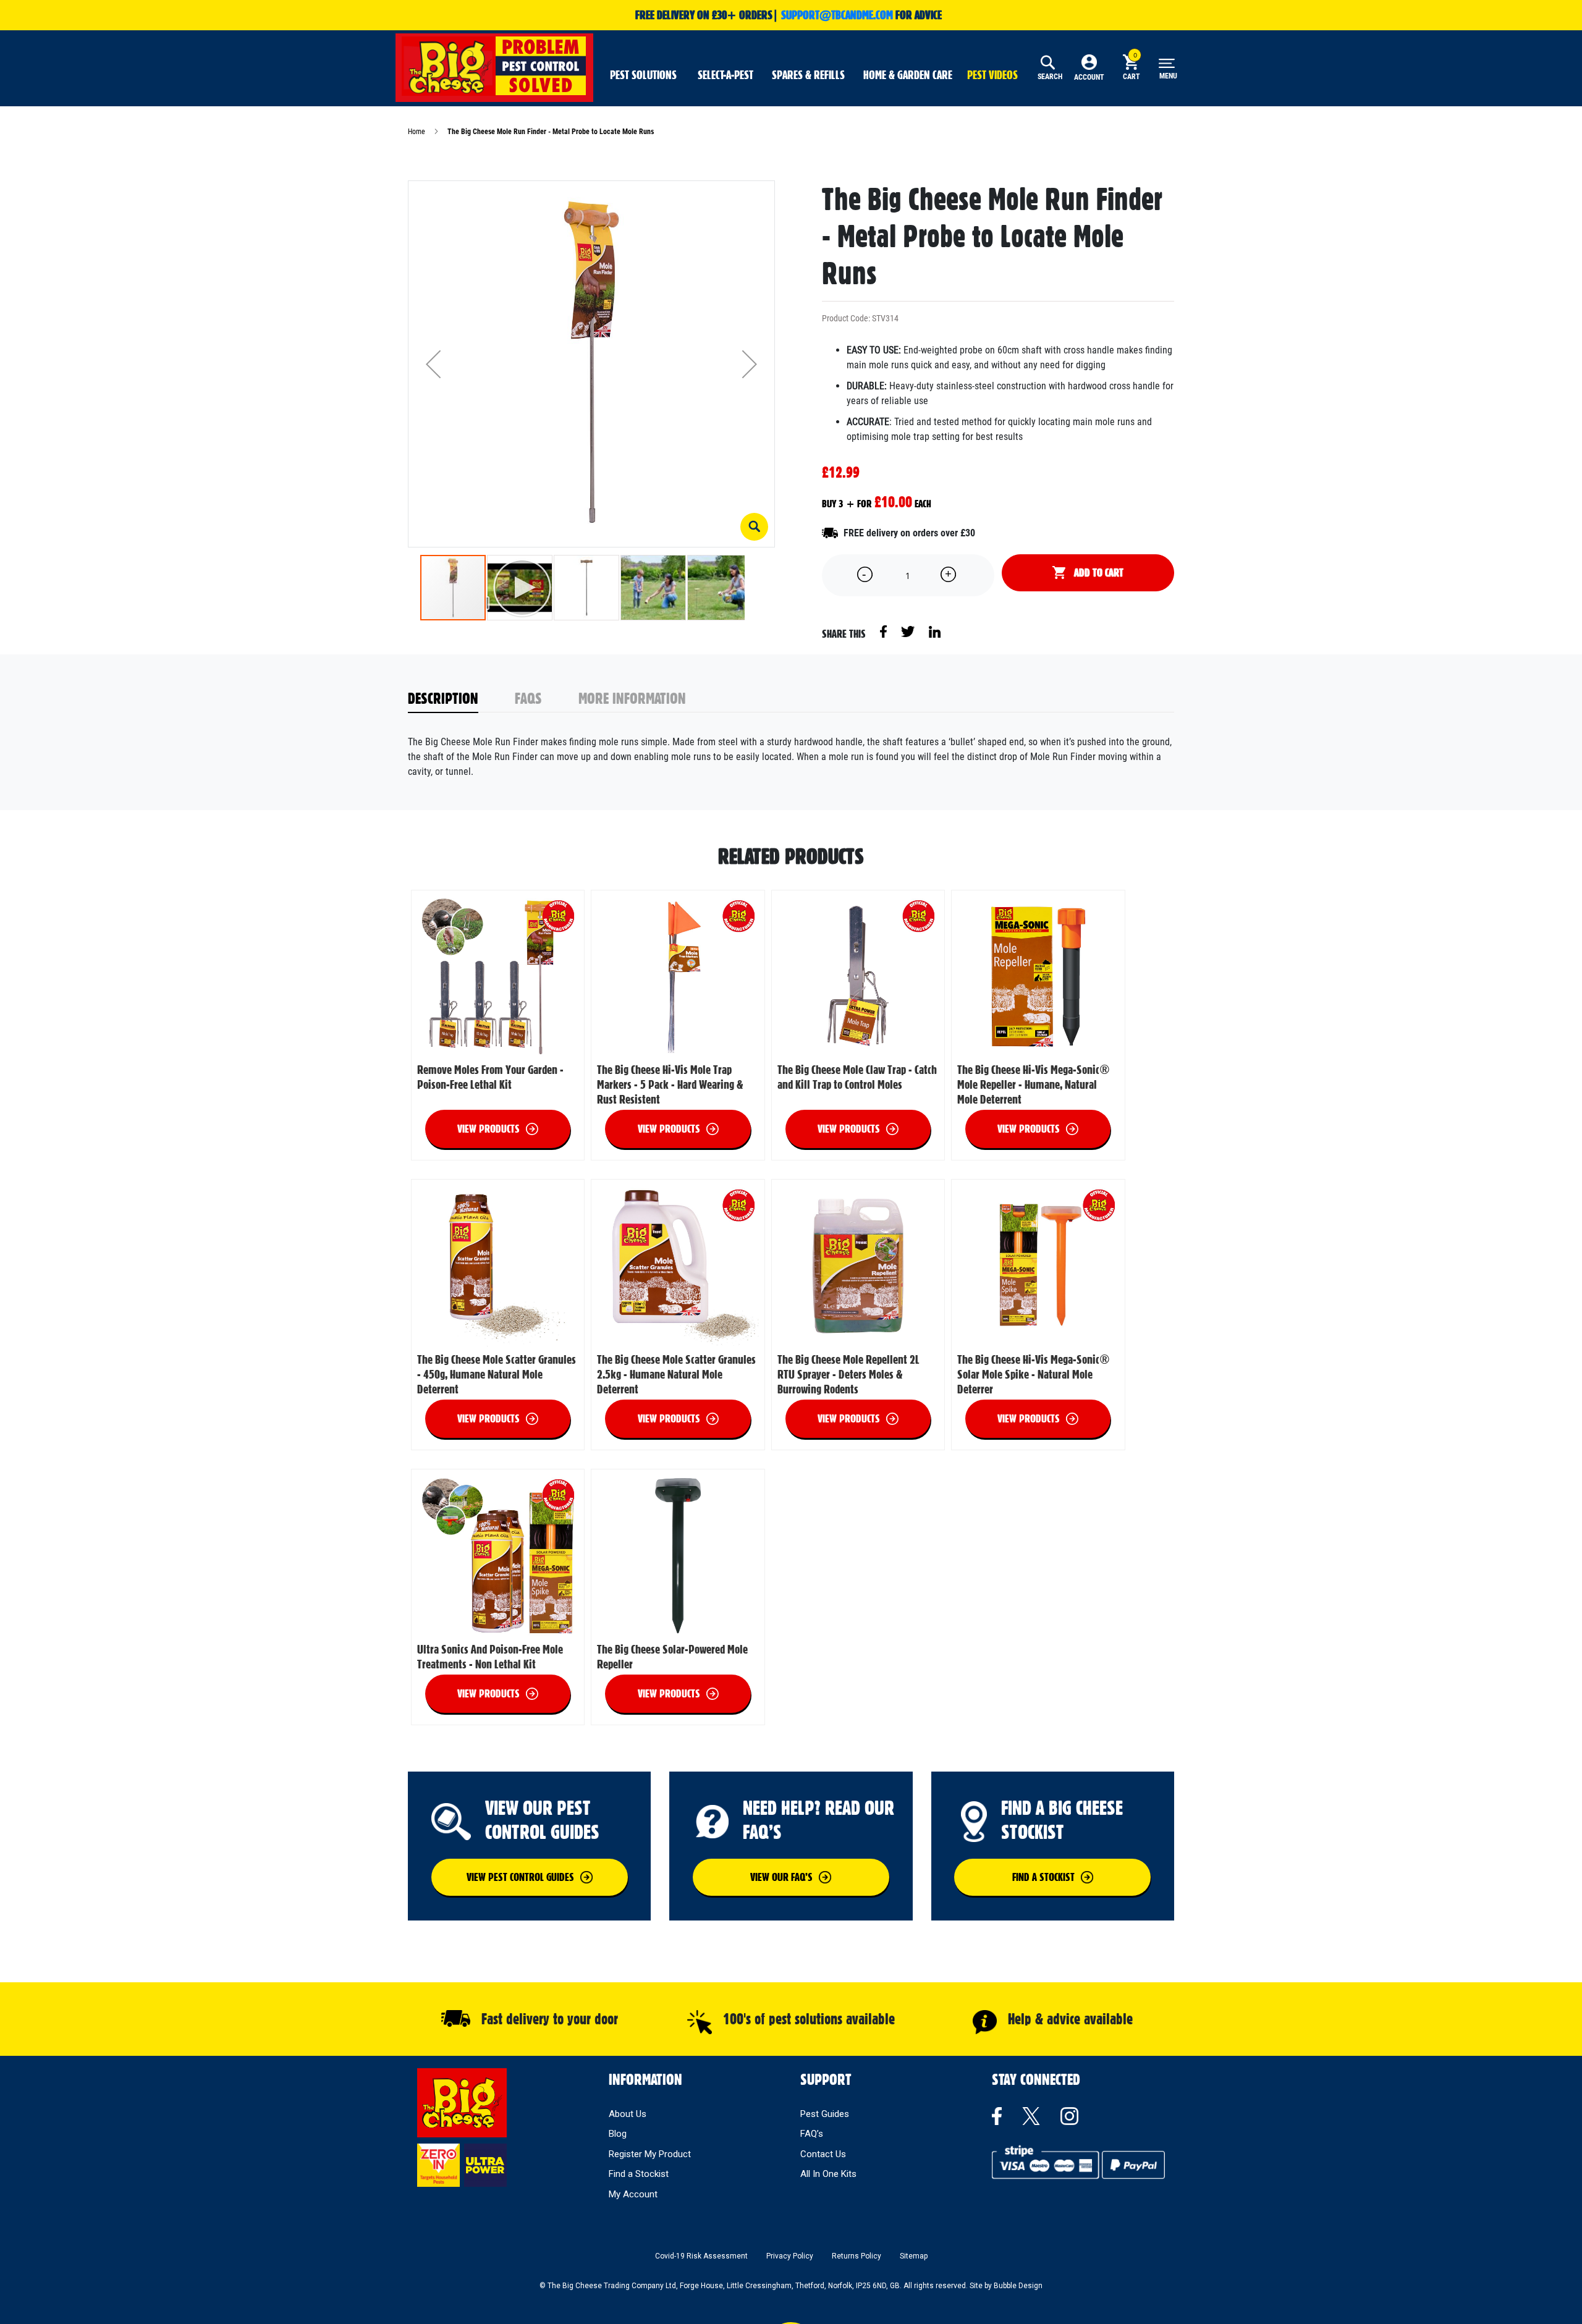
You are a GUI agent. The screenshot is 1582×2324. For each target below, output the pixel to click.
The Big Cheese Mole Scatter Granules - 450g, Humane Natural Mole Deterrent (497, 1374)
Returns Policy (857, 2256)
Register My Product (650, 2154)
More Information (632, 698)
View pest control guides (520, 1877)
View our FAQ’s (781, 1877)
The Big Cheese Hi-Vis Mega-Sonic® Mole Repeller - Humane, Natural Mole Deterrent (1034, 1084)
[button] (754, 527)
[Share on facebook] (884, 631)
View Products (489, 1129)
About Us (628, 2114)
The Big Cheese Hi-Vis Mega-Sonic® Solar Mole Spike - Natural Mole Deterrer (1034, 1374)
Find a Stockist (639, 2174)
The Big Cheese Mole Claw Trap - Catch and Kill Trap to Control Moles (857, 1077)
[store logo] (494, 66)
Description (443, 698)
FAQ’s (812, 2134)
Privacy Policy (790, 2256)
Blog (618, 2134)
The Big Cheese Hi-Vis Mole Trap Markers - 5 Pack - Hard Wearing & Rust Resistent (670, 1084)
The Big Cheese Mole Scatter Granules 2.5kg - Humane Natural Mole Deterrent (676, 1374)
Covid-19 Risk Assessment (701, 2256)
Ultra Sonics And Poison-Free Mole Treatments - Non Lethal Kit (490, 1657)
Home (417, 132)
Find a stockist (1043, 1877)
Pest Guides (825, 2114)
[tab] (462, 699)
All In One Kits (828, 2174)
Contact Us (823, 2154)
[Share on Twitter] (909, 631)
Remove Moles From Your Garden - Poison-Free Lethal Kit (490, 1077)
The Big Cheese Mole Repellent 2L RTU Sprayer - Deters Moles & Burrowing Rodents (848, 1374)
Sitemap (914, 2256)
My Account (633, 2194)
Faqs (528, 698)
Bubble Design (1018, 2286)
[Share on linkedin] (935, 631)
